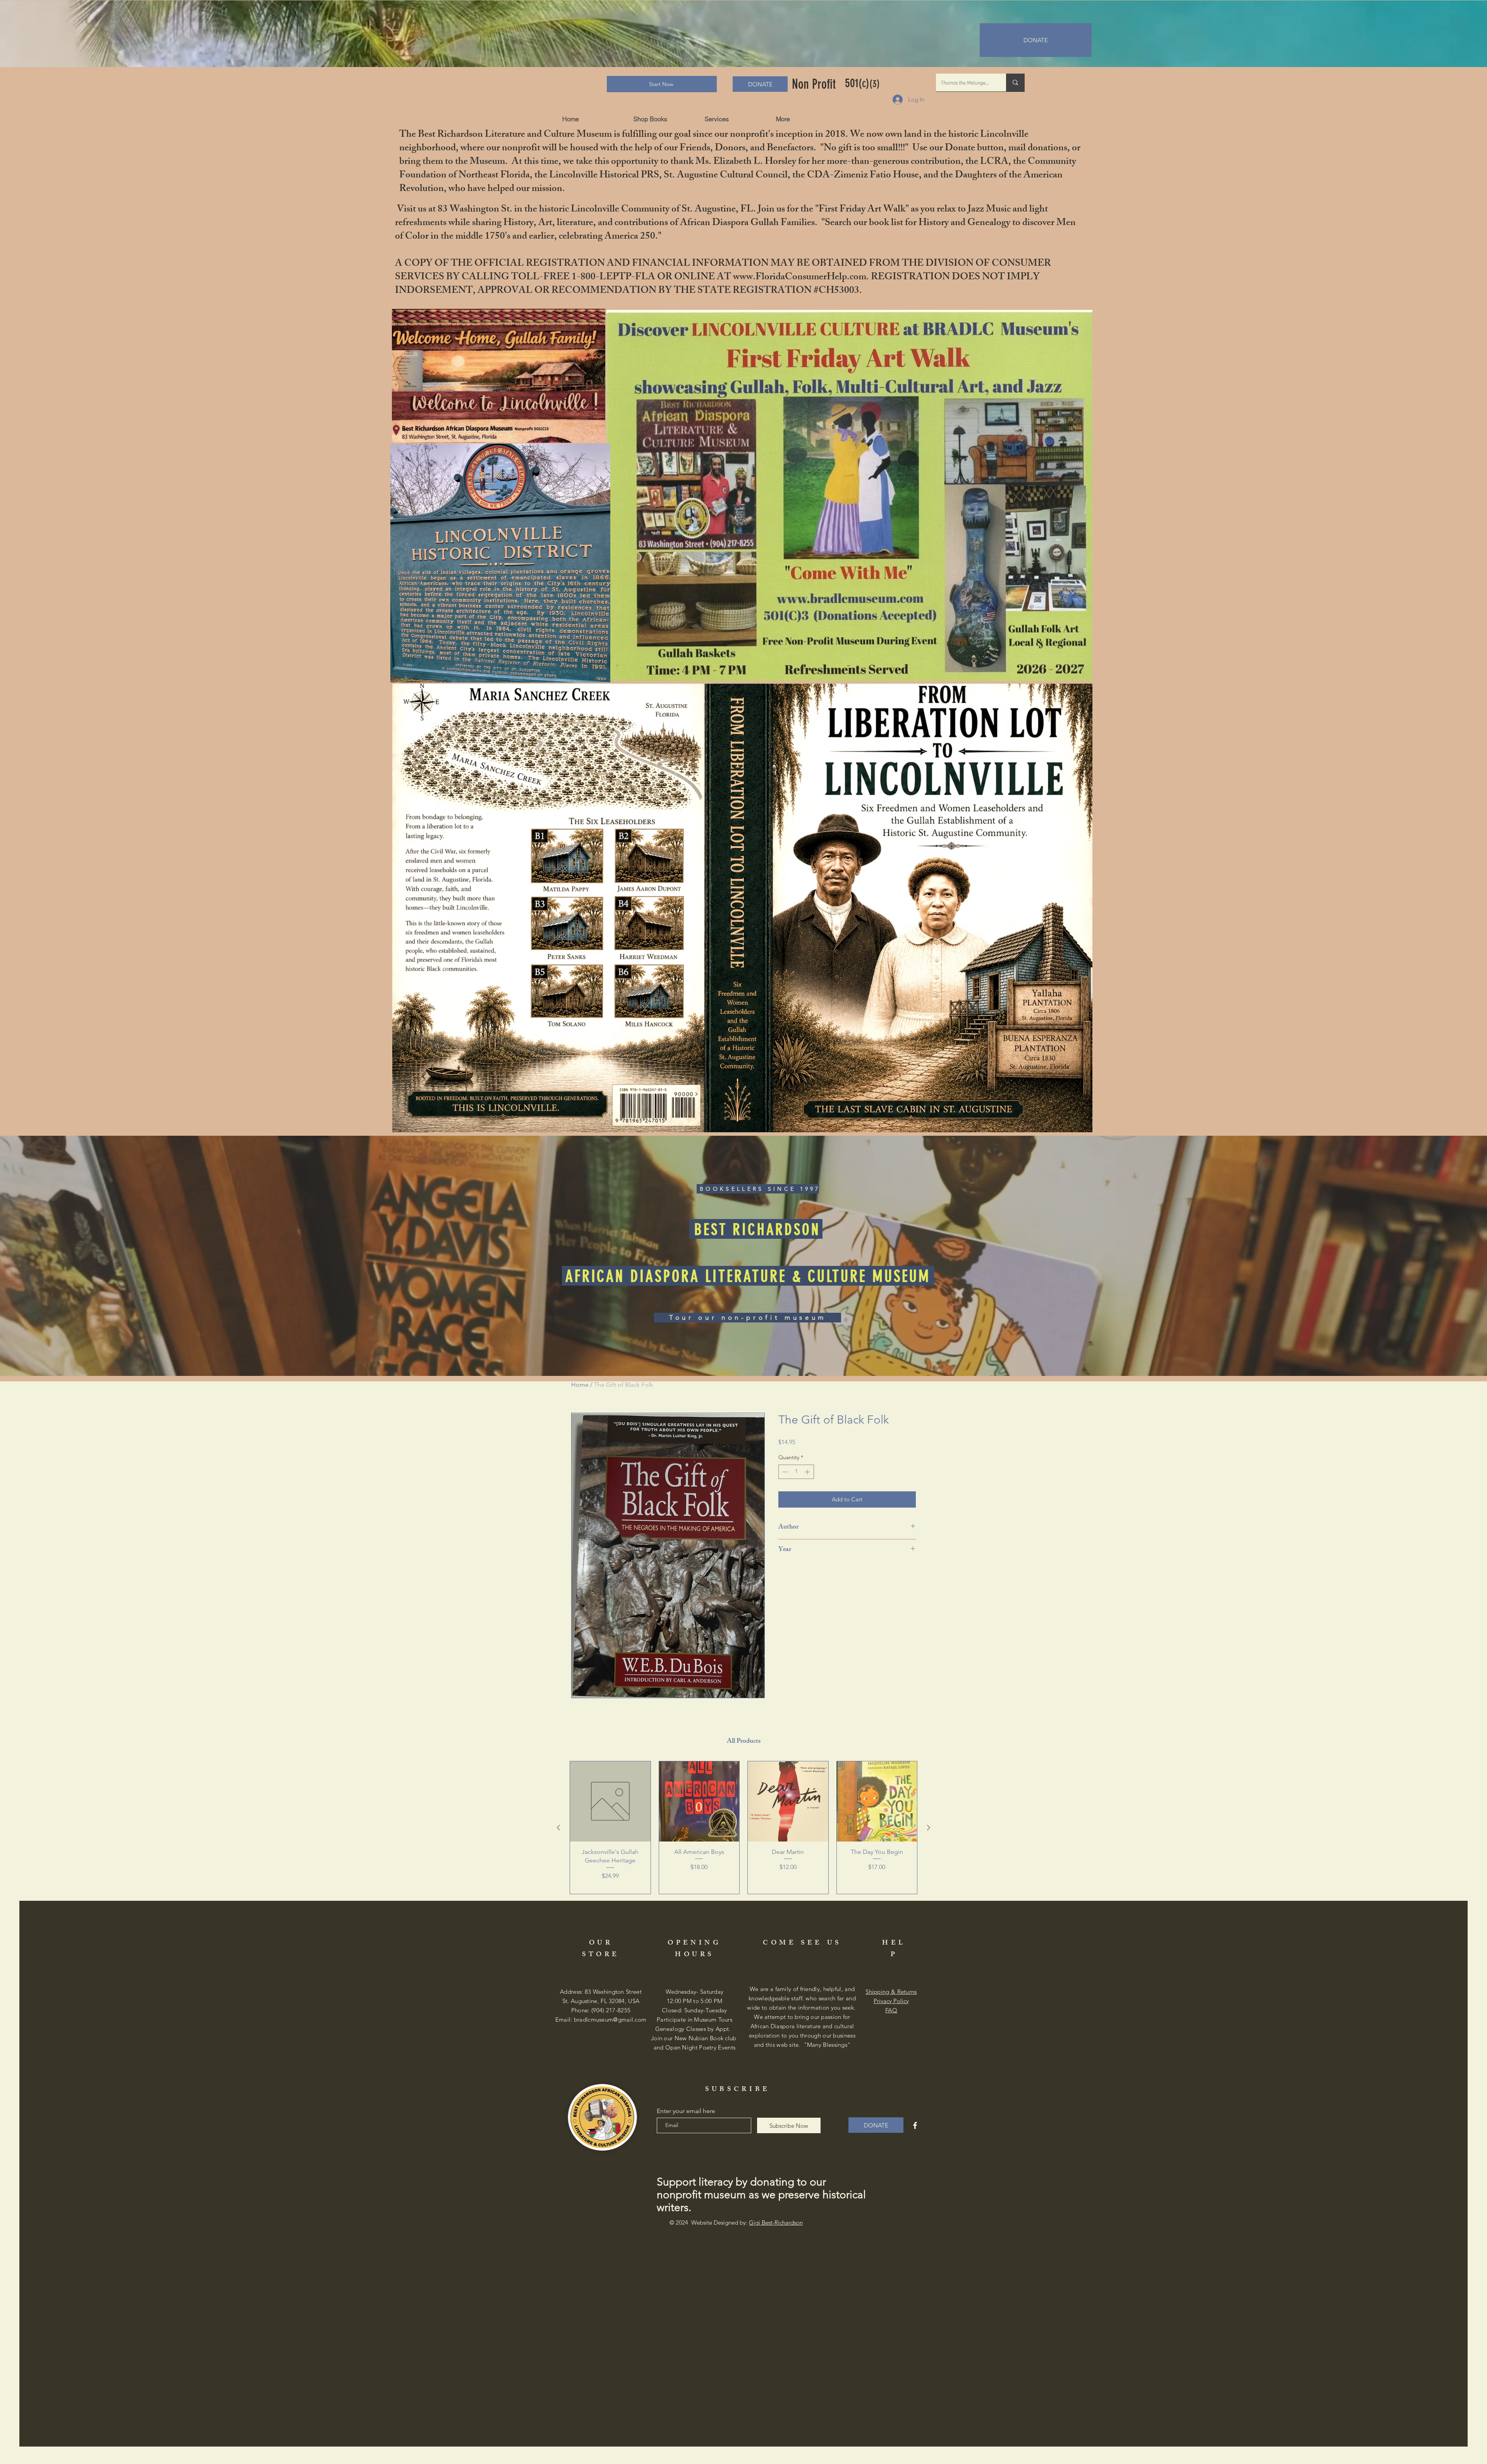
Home (580, 1385)
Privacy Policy (891, 2001)
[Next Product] (929, 1828)
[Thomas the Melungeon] (1015, 83)
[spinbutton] (796, 1472)
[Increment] (808, 1472)
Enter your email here (686, 2111)
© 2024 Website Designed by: (736, 2222)
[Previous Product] (558, 1828)
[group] (743, 1828)
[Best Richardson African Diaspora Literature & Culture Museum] (915, 2125)
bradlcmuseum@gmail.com (610, 2020)
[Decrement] (784, 1472)
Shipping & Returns (891, 1992)
